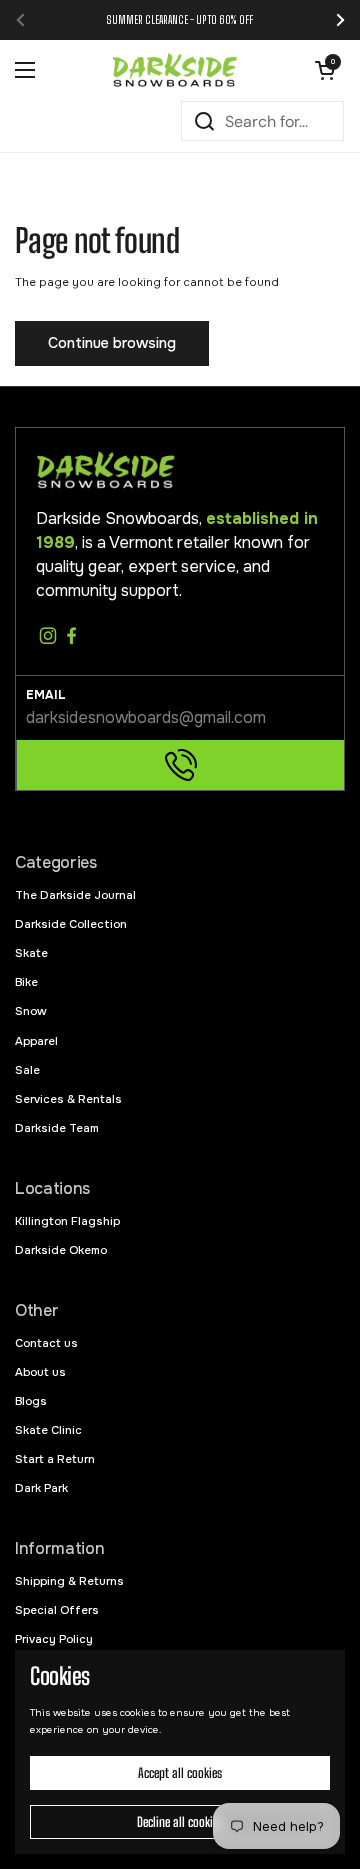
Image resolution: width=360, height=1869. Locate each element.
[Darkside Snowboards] (175, 70)
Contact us (46, 1343)
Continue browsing (112, 343)
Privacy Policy (54, 1639)
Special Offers (57, 1610)
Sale (27, 1070)
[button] (325, 70)
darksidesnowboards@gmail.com (146, 717)
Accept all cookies (180, 1773)
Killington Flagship (67, 1221)
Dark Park (41, 1488)
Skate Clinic (48, 1430)
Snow (31, 1011)
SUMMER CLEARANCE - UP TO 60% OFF (180, 19)
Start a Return (55, 1459)
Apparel (36, 1041)
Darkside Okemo (61, 1250)
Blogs (31, 1401)
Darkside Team (57, 1128)
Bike (26, 982)
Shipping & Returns (69, 1581)
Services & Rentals (68, 1099)
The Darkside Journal (75, 895)
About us (40, 1372)
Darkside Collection (71, 924)
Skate (31, 953)
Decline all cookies (180, 1822)
